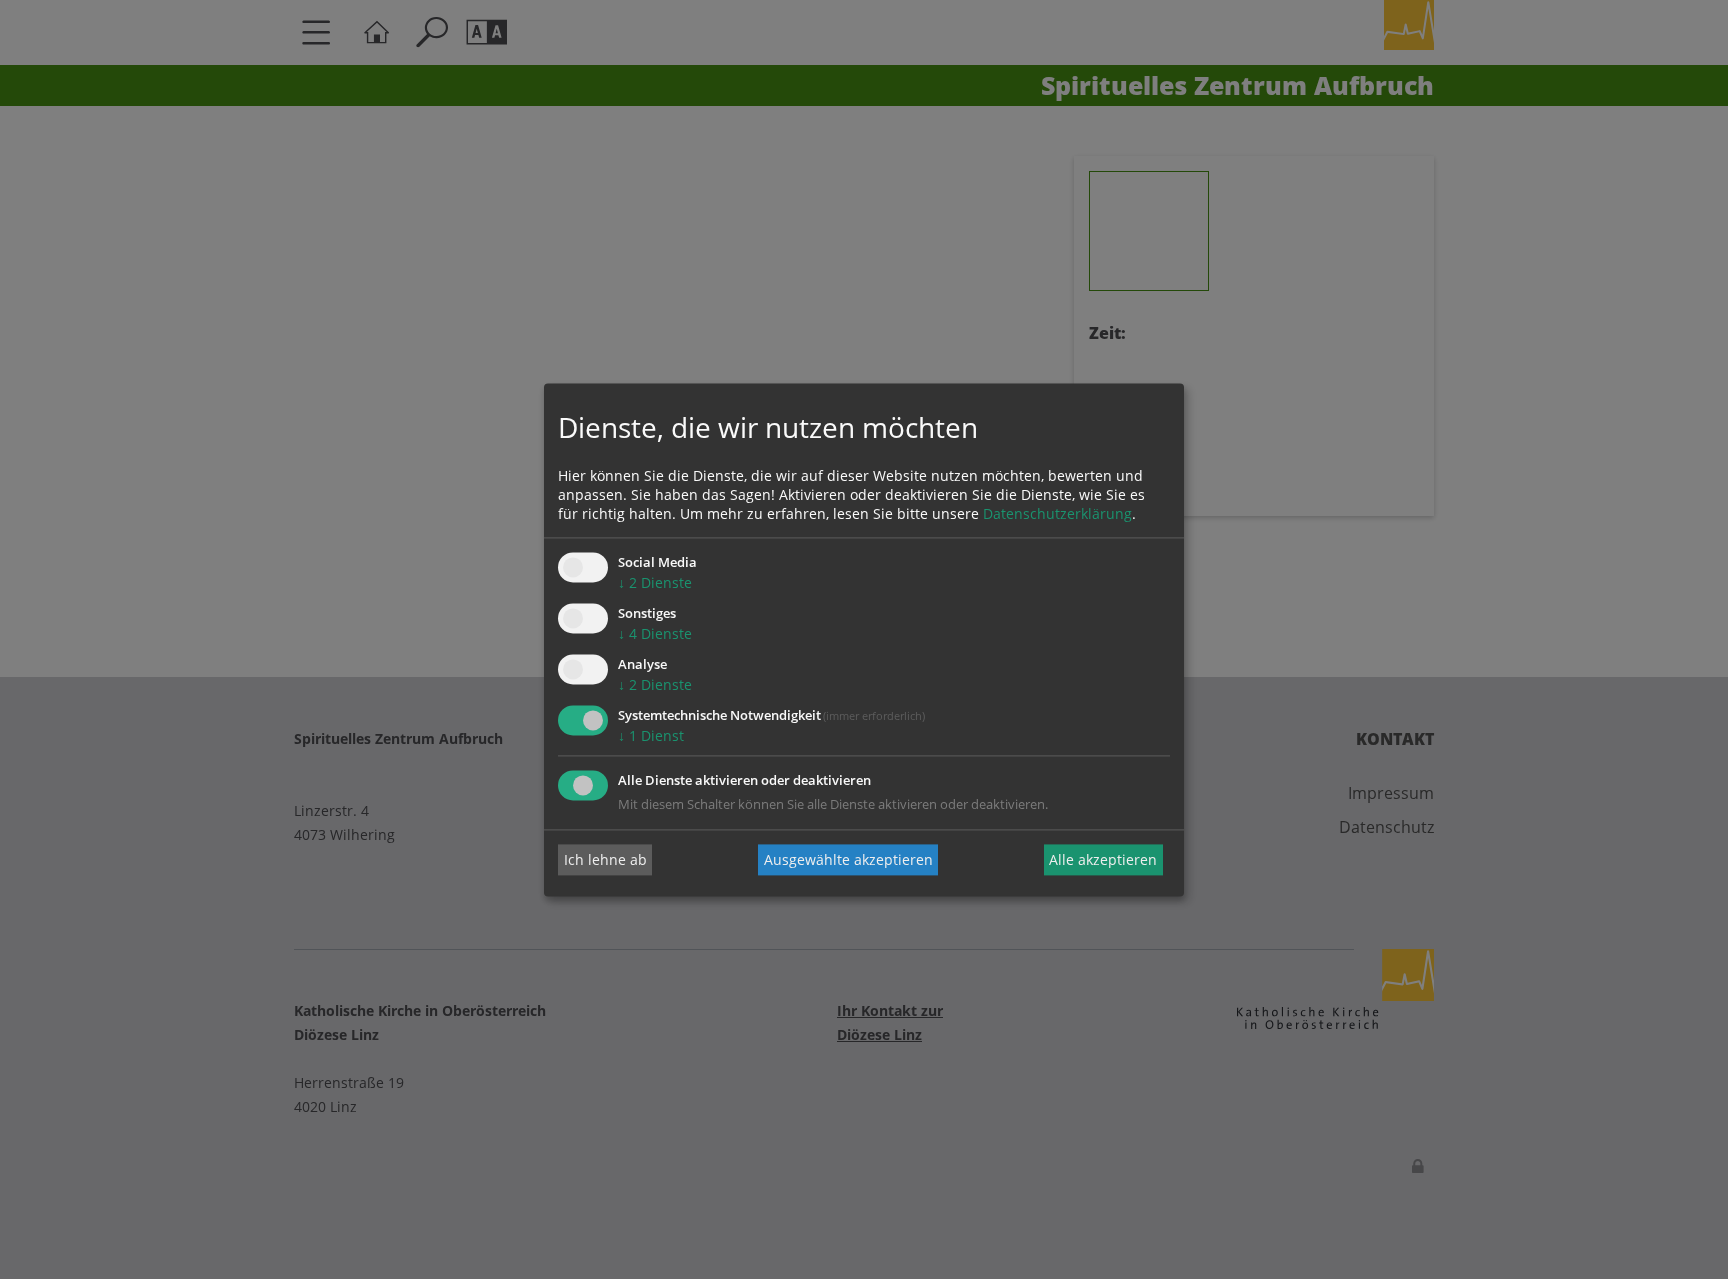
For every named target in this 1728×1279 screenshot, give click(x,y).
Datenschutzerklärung (1057, 514)
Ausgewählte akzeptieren (848, 859)
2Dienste (655, 583)
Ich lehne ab (605, 859)
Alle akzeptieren (1103, 859)
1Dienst (651, 735)
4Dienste (655, 634)
